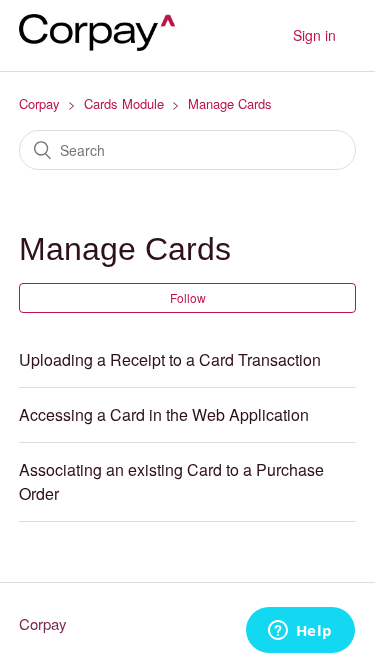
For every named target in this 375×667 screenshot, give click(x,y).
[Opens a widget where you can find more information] (300, 632)
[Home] (105, 44)
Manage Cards (230, 103)
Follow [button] (188, 297)
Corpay (39, 103)
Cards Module (124, 103)
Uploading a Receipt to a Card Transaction (170, 359)
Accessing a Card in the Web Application (164, 414)
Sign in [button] (314, 35)
